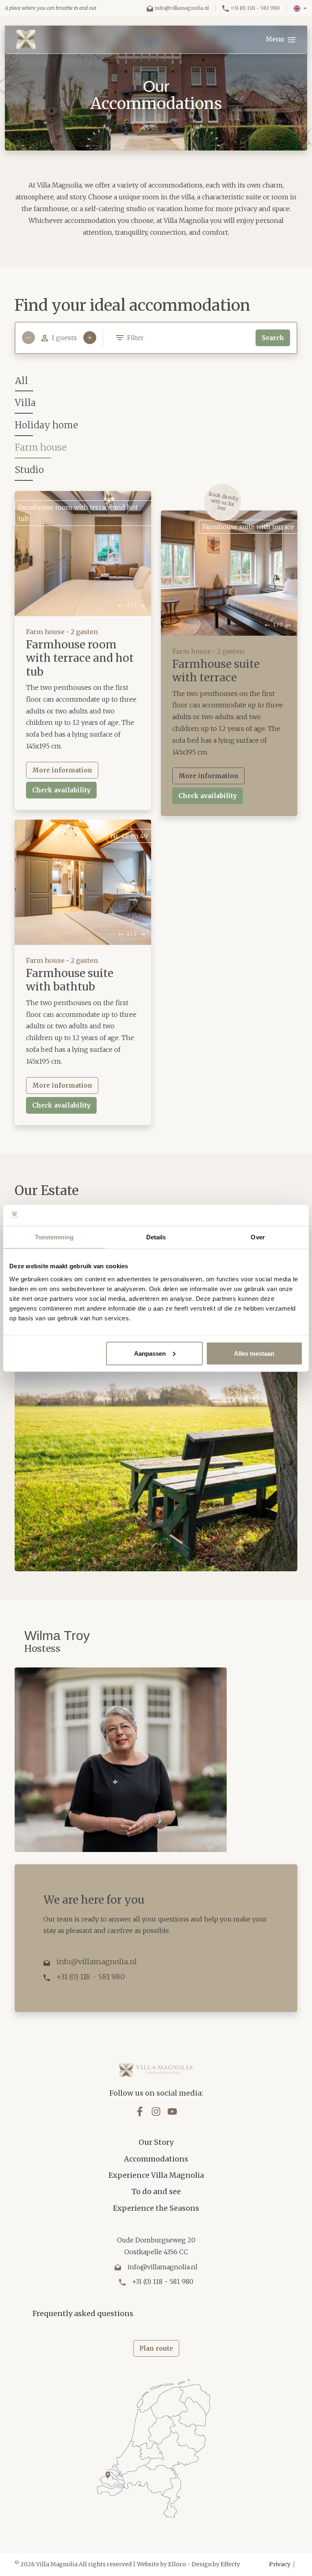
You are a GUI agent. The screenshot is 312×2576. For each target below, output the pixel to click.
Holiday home (46, 425)
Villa (25, 403)
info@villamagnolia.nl (182, 8)
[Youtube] (172, 2111)
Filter (135, 338)
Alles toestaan (254, 1353)
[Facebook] (140, 2111)
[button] (300, 9)
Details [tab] (156, 1237)
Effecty (230, 2564)
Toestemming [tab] (54, 1237)
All (22, 381)
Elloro (177, 2564)
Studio (29, 470)
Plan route (156, 2348)
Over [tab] (258, 1237)
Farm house (41, 447)
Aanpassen (150, 1353)
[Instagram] (156, 2111)
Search (273, 338)
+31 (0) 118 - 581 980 (255, 8)
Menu (276, 39)
